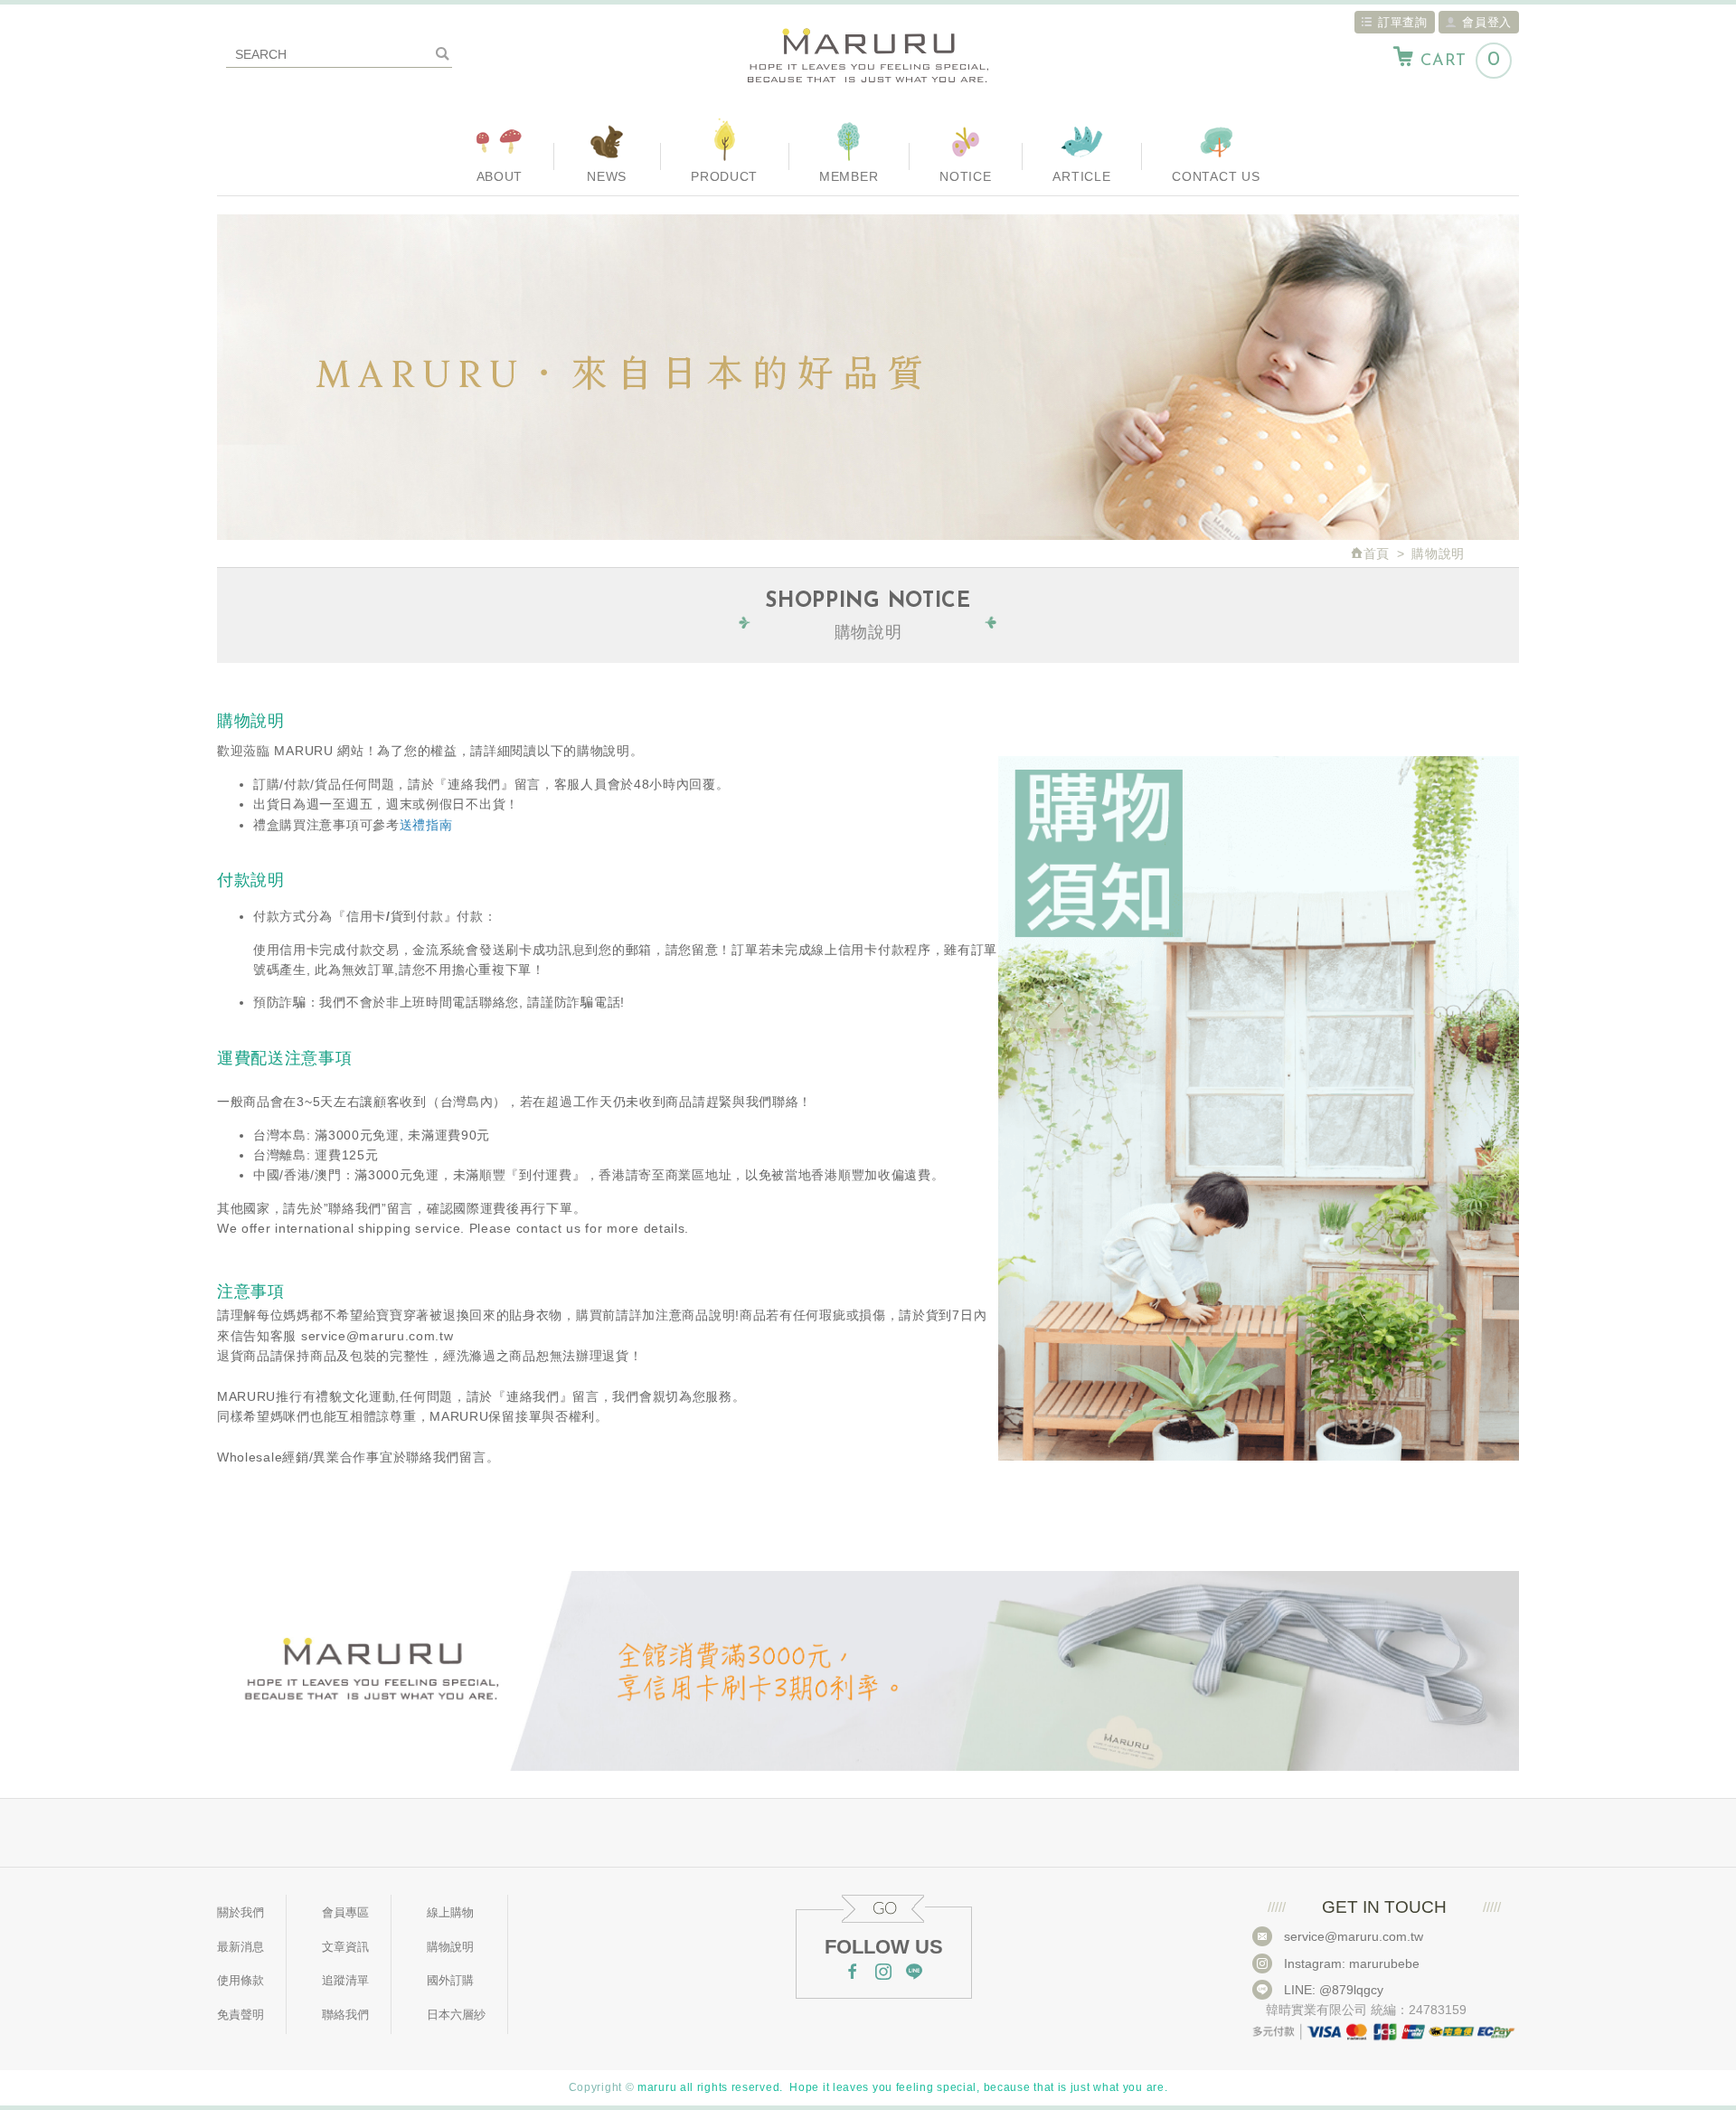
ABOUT (500, 176)
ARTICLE (1081, 176)
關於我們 (241, 1912)
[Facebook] (853, 1973)
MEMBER (849, 176)
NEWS (607, 176)
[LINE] (914, 1973)
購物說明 (450, 1947)
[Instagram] (883, 1973)
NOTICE (965, 176)
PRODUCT (724, 176)
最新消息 (241, 1947)
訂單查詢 (1403, 22)
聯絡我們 (345, 2015)
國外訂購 (450, 1980)
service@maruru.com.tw (1354, 1936)
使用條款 (241, 1980)
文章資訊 (345, 1947)
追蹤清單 (345, 1980)
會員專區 (345, 1912)
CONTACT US (1216, 176)
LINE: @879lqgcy (1334, 1990)
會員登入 (1487, 22)
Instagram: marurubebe (1352, 1963)
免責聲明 (241, 2015)
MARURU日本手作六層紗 (868, 57)
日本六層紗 (456, 2015)
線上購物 (450, 1912)
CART (1460, 60)
